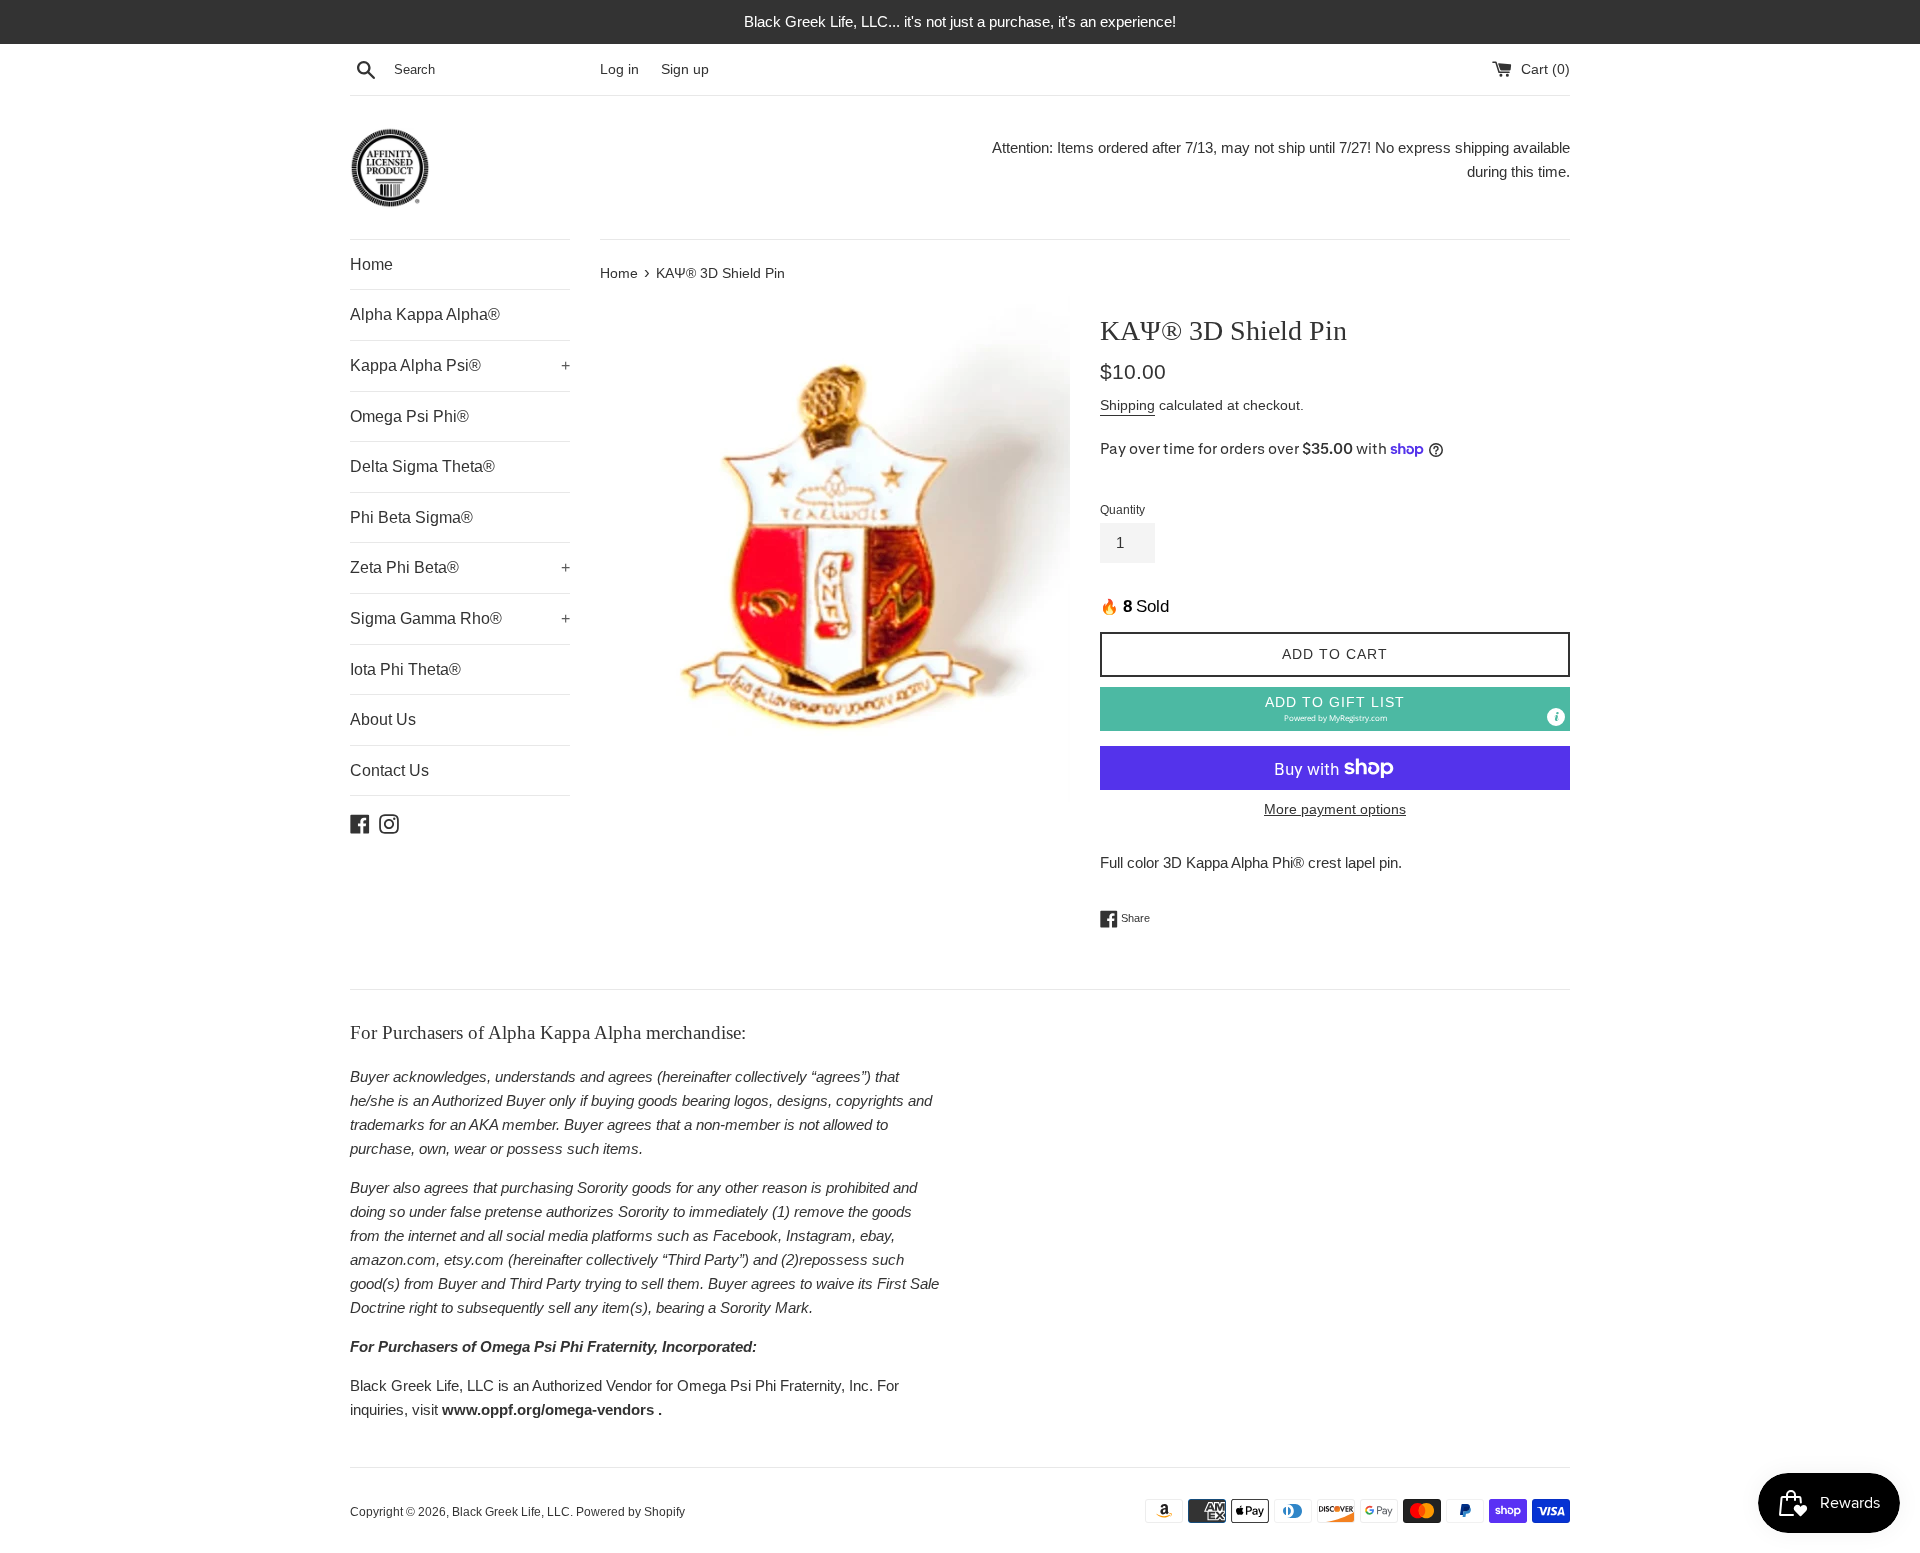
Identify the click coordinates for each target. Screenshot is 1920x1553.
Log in (619, 69)
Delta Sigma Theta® (422, 466)
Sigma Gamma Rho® (460, 618)
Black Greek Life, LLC (511, 1512)
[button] (1335, 709)
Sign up (685, 69)
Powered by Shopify (630, 1512)
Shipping (1127, 405)
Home (371, 264)
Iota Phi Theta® (405, 669)
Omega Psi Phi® (409, 416)
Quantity (1122, 510)
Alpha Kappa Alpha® (425, 314)
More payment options (1335, 809)
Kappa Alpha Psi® (460, 365)
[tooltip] (1556, 717)
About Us (383, 719)
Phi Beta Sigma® (411, 517)
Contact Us (389, 770)
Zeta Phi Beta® (460, 567)
